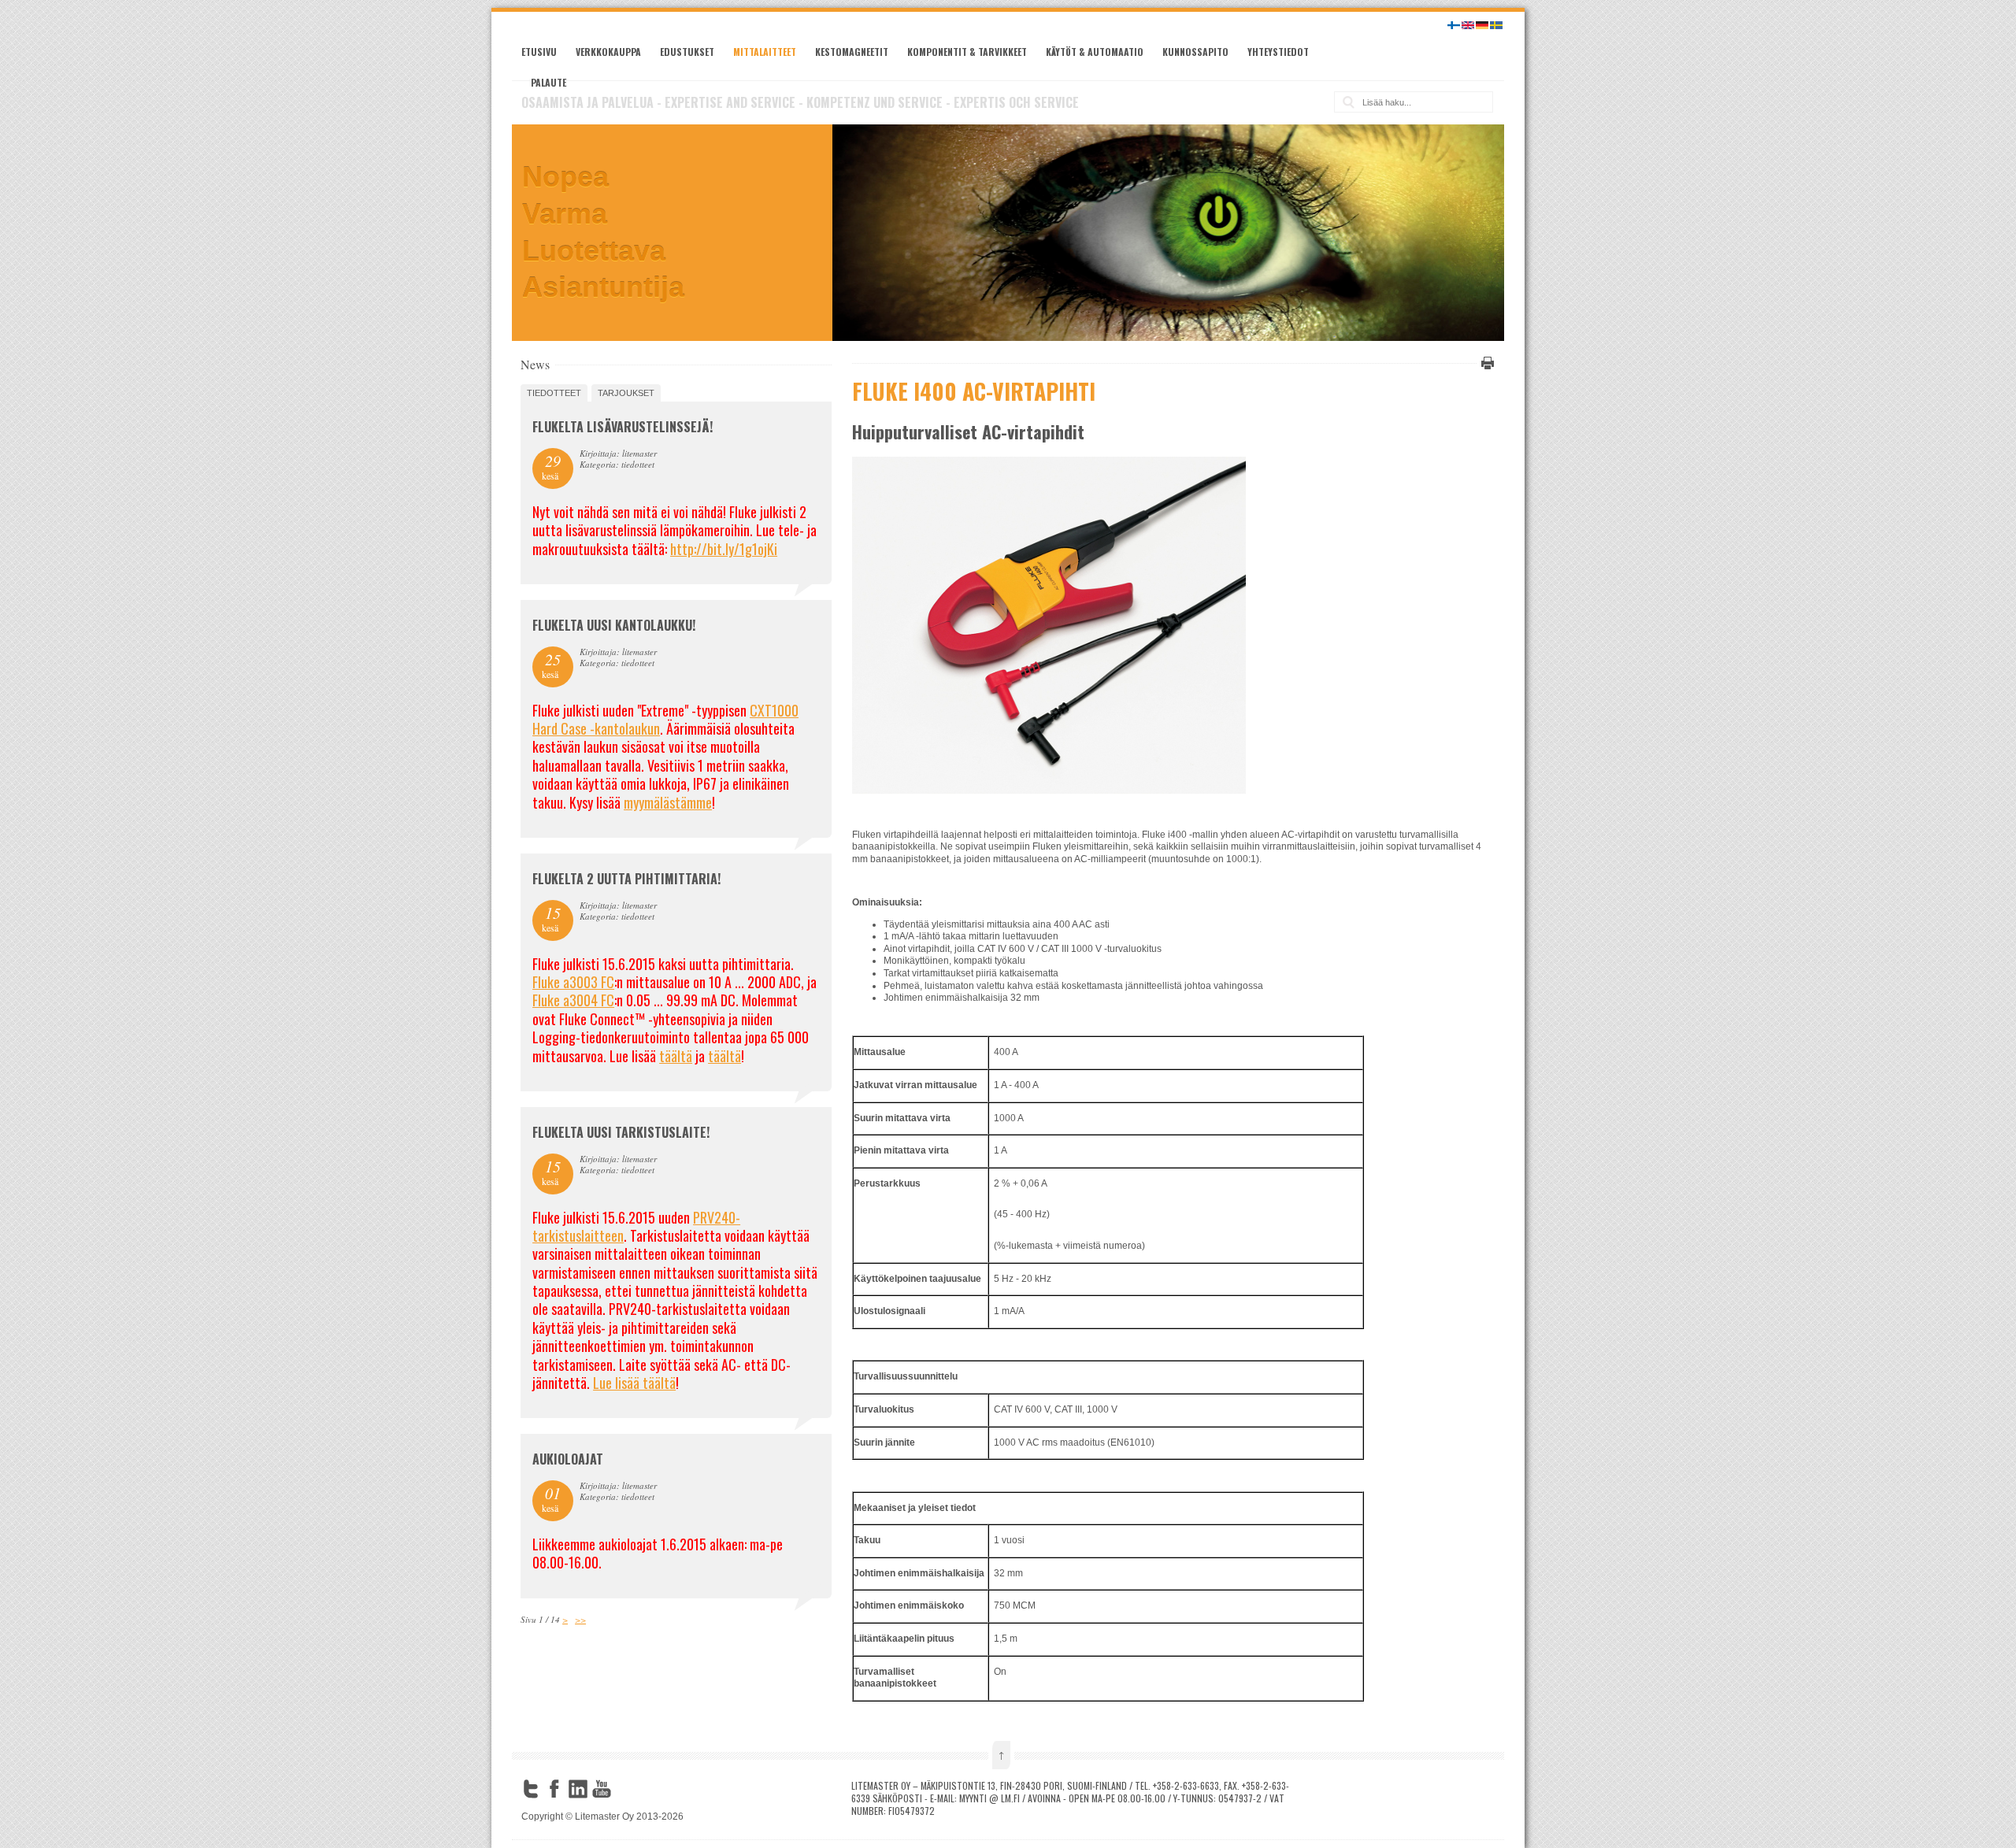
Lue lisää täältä (634, 1383)
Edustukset (687, 52)
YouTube (602, 1789)
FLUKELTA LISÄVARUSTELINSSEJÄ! (623, 427)
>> (580, 1619)
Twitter (531, 1789)
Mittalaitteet (765, 52)
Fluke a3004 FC (573, 1000)
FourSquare (625, 1789)
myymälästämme (668, 802)
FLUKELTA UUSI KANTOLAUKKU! (614, 625)
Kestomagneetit (852, 52)
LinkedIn (578, 1789)
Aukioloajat (568, 1459)
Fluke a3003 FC (573, 982)
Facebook (554, 1789)
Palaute (548, 82)
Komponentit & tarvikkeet (967, 52)
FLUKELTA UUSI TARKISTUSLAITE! (621, 1132)
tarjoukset (626, 393)
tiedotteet (554, 393)
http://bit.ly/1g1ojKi (724, 549)
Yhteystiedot (1278, 52)
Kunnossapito (1195, 52)
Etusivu (539, 52)
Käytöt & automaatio (1095, 52)
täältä (676, 1056)
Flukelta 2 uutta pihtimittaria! (626, 879)
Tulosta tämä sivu (1485, 363)
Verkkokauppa (608, 52)
